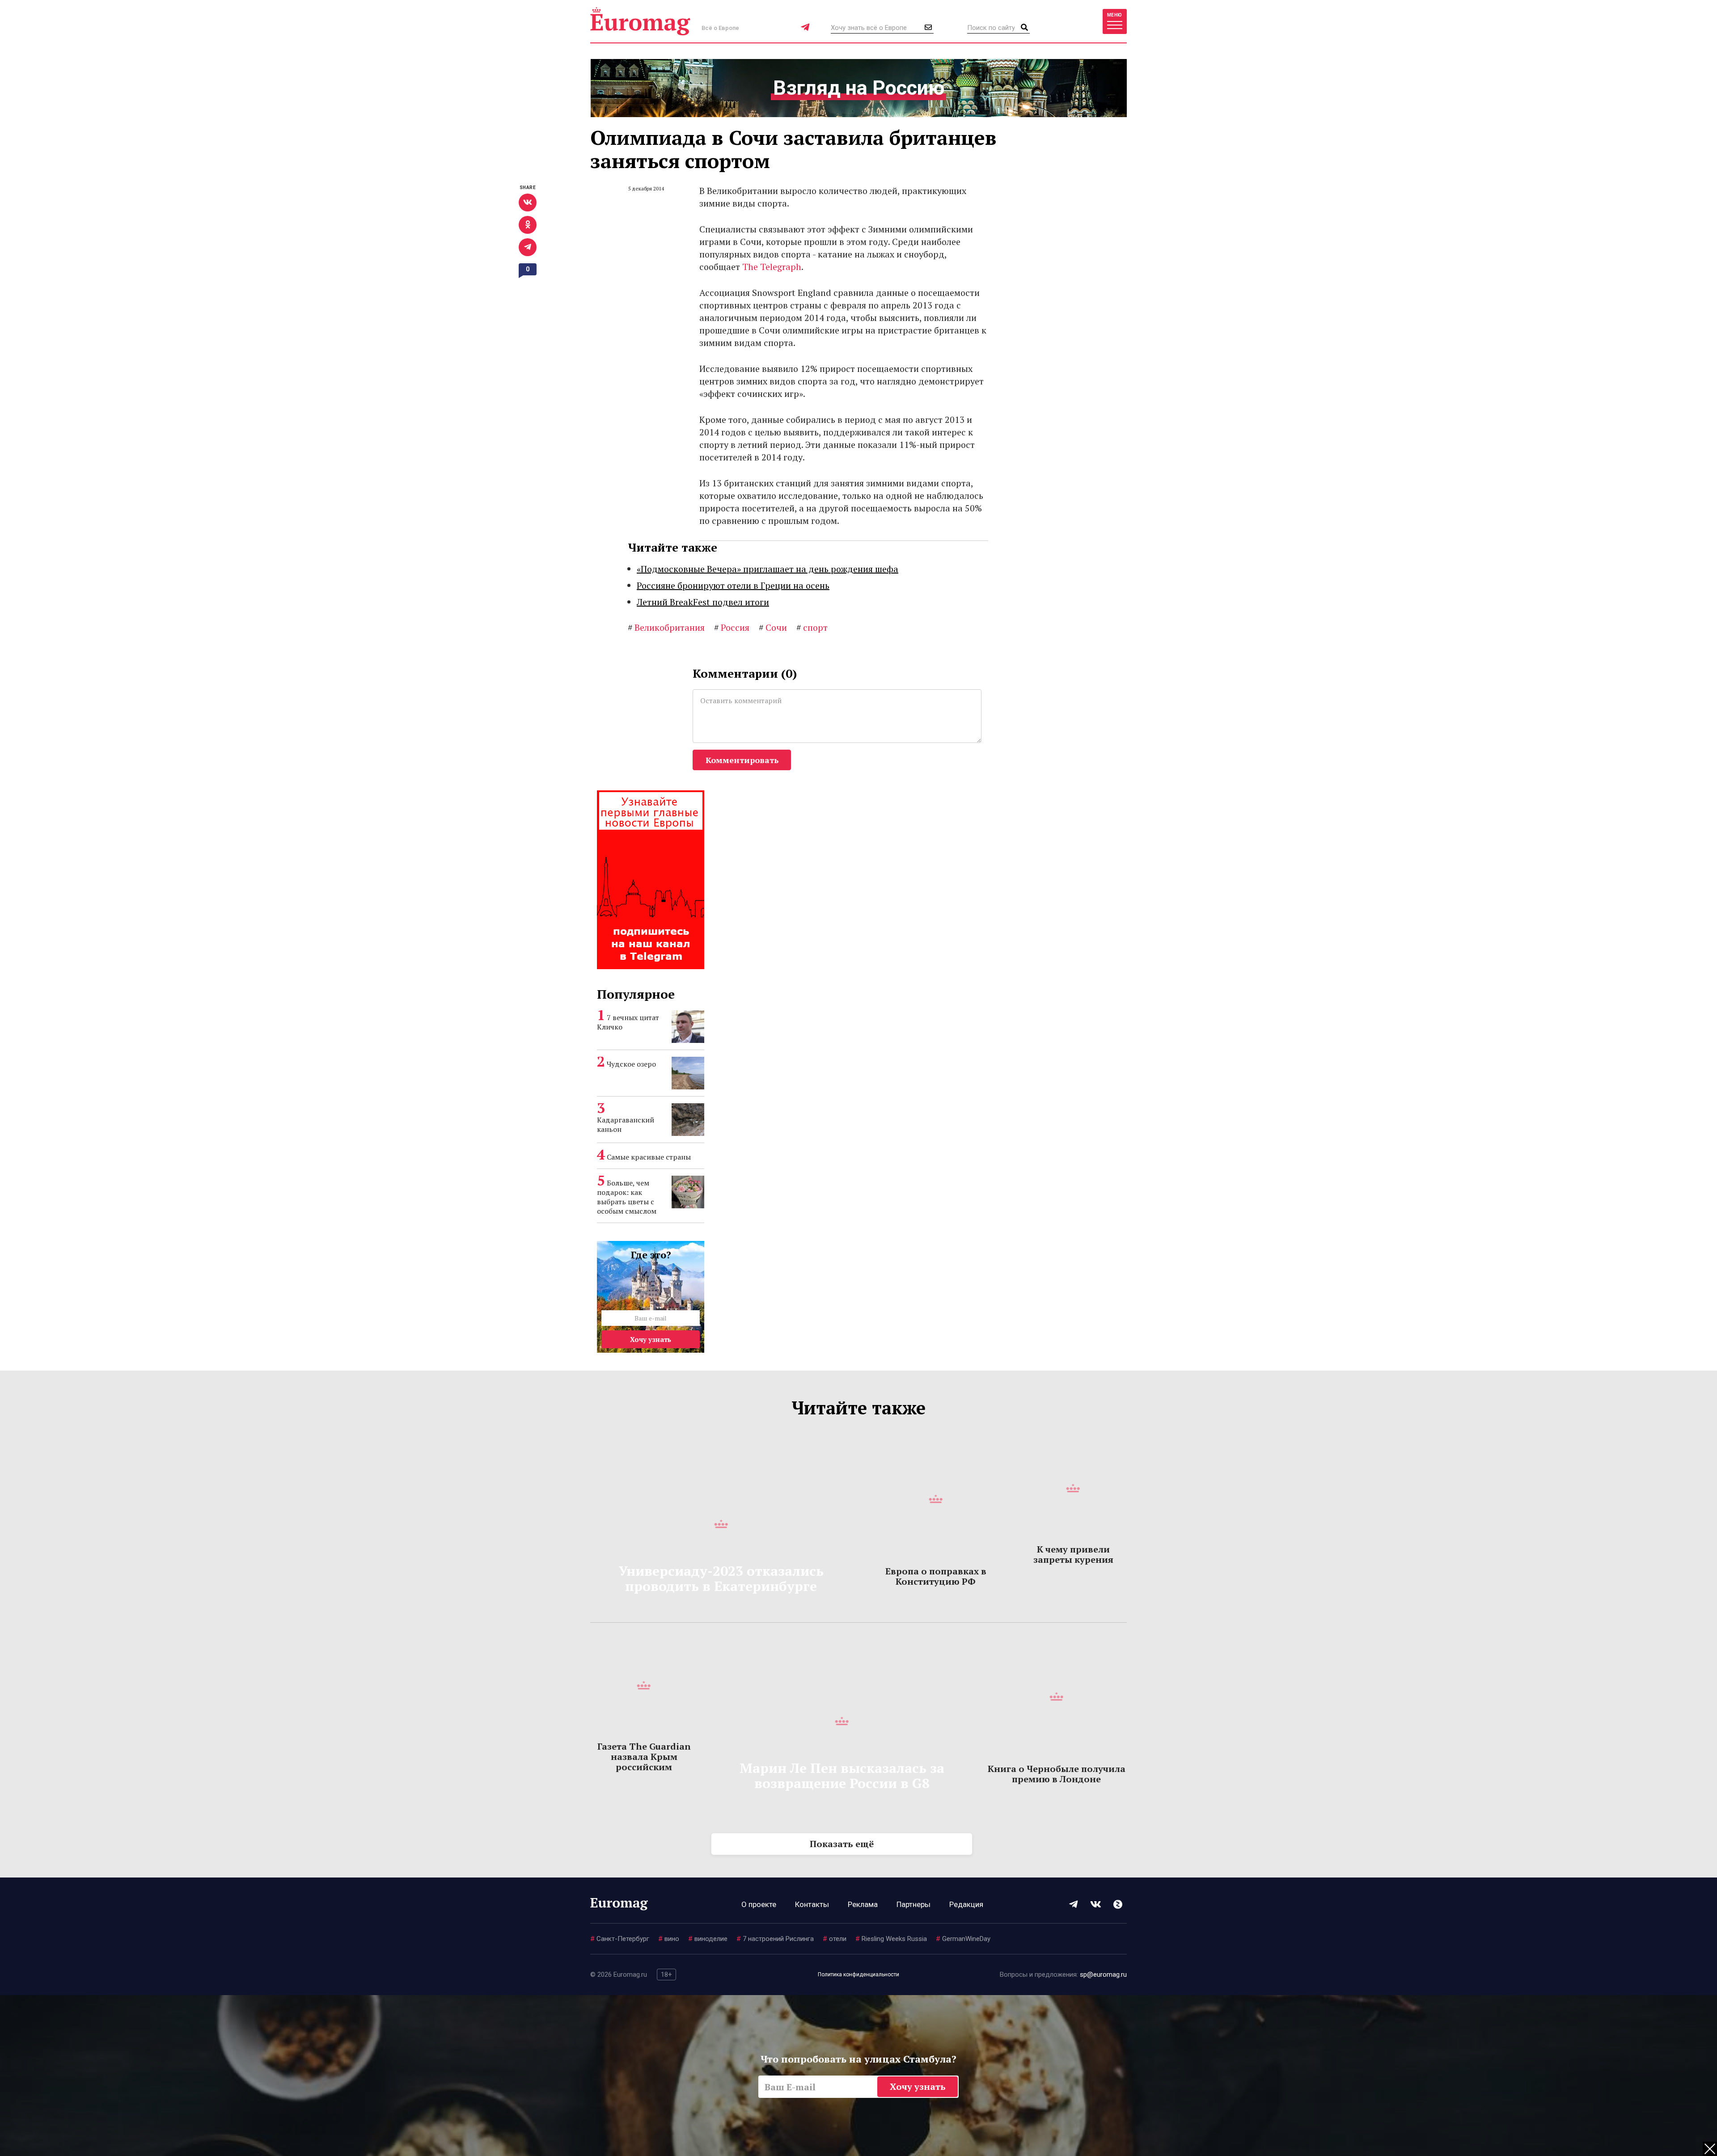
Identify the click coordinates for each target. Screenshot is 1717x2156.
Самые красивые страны (649, 1157)
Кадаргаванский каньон (626, 1124)
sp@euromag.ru (1103, 1975)
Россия (732, 627)
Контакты (812, 1904)
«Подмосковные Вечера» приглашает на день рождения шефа (768, 569)
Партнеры (913, 1904)
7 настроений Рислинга (775, 1939)
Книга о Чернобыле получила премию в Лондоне (1057, 1774)
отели (835, 1939)
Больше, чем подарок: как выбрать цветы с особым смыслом (627, 1197)
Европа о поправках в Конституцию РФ (936, 1576)
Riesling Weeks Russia (891, 1939)
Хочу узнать (651, 1339)
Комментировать (742, 760)
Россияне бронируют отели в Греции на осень (733, 585)
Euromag (640, 21)
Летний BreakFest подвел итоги (703, 602)
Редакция (966, 1904)
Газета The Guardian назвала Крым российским (644, 1757)
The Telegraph (772, 267)
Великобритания (666, 627)
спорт (812, 627)
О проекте (759, 1904)
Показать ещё (842, 1844)
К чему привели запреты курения (1073, 1554)
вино (669, 1939)
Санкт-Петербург (620, 1939)
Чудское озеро (631, 1064)
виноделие (708, 1939)
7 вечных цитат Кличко (628, 1022)
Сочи (773, 627)
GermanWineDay (963, 1939)
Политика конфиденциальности (858, 1975)
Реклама (863, 1904)
